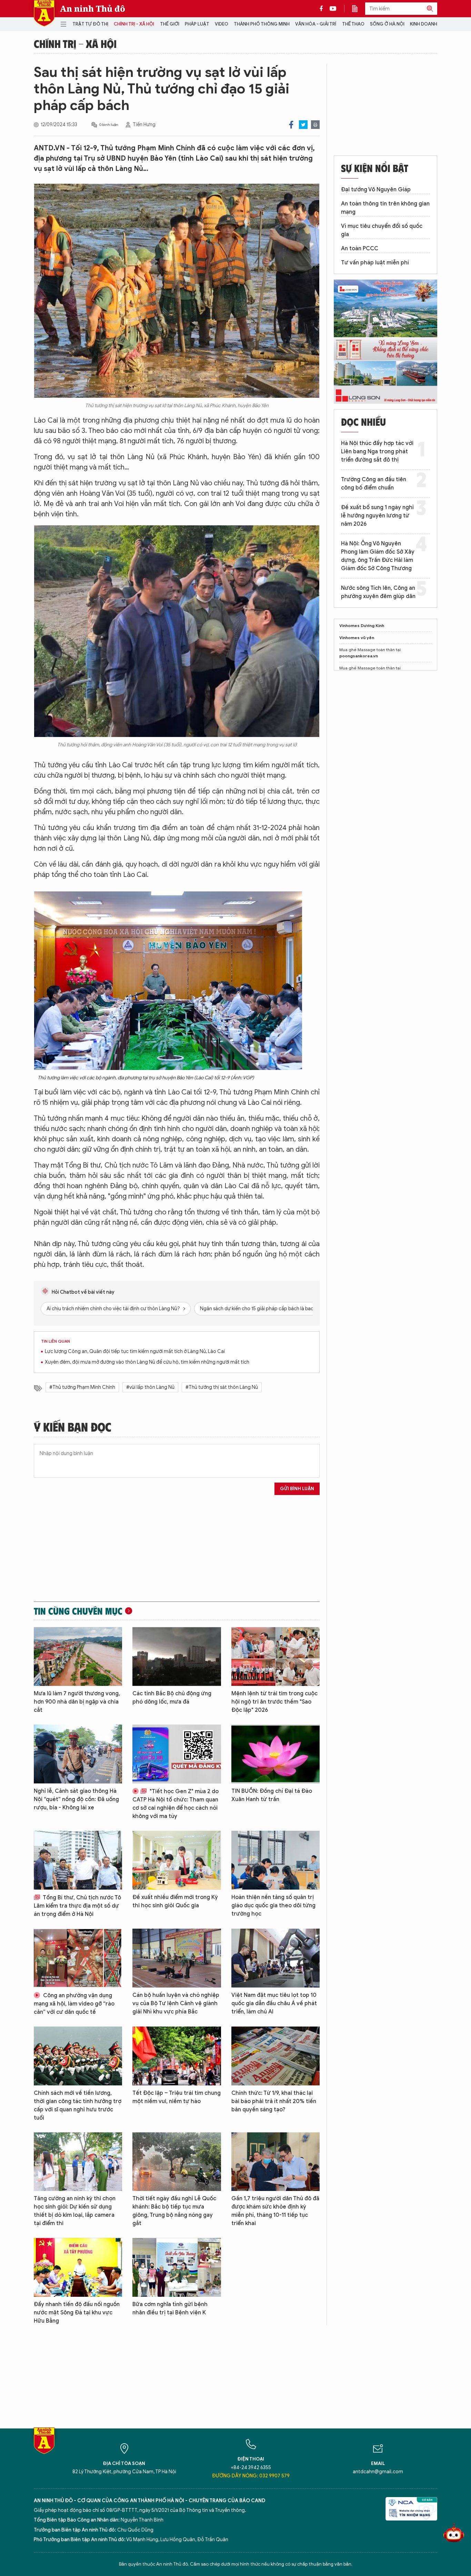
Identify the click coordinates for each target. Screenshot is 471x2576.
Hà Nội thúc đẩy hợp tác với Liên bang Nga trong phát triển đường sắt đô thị (377, 452)
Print (315, 125)
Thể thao (353, 24)
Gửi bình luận (297, 1489)
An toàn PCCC (360, 249)
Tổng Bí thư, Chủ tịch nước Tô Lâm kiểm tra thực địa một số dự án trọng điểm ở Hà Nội (77, 1906)
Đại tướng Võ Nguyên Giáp (376, 190)
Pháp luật (197, 24)
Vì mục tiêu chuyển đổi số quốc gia (382, 230)
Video (222, 24)
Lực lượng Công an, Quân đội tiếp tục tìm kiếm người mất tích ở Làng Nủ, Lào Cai (135, 1351)
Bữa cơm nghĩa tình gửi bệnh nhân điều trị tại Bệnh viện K (170, 2309)
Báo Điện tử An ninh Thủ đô (44, 13)
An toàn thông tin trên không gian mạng (385, 208)
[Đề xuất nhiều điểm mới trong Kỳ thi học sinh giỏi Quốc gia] (177, 1860)
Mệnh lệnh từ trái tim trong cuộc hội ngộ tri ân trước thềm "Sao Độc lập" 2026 (274, 1702)
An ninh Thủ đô (93, 9)
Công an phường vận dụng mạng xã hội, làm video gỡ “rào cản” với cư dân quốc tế (74, 2004)
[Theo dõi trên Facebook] (323, 9)
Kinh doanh (424, 24)
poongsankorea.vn (359, 656)
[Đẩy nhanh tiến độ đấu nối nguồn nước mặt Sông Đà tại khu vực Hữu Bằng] (78, 2267)
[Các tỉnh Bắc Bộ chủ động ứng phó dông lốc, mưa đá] (177, 1656)
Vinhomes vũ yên (357, 638)
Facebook (291, 125)
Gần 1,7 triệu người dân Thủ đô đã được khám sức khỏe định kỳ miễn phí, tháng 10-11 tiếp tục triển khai (275, 2211)
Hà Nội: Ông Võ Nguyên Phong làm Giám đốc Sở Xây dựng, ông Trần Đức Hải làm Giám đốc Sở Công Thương (378, 556)
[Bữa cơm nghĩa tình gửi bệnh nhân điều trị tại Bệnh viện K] (177, 2267)
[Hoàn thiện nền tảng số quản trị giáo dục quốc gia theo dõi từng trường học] (275, 1860)
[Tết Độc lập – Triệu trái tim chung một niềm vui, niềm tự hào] (177, 2056)
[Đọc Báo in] (358, 9)
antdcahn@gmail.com (378, 2472)
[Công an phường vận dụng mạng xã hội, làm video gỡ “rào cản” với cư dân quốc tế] (78, 1958)
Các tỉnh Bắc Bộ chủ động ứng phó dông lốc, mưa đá (172, 1698)
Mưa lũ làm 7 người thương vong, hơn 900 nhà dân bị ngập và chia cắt (77, 1702)
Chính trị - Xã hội (134, 24)
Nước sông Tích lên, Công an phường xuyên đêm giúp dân (378, 592)
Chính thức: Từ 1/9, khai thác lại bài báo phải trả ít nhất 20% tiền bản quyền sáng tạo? (274, 2101)
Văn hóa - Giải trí (316, 24)
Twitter (303, 125)
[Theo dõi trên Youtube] (333, 9)
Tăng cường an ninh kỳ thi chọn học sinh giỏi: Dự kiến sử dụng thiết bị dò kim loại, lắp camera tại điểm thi (75, 2211)
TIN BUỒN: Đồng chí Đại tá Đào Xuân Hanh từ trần (272, 1795)
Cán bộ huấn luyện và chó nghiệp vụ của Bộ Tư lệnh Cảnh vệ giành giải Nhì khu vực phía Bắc (176, 2003)
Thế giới (170, 24)
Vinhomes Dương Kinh (362, 625)
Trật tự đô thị (90, 24)
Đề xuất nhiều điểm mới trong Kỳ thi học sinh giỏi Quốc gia (175, 1901)
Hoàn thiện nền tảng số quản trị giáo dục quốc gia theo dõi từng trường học (273, 1906)
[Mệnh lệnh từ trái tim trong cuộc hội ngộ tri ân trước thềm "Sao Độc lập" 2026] (275, 1656)
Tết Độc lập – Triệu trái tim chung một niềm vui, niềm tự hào (177, 2097)
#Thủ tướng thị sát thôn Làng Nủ (222, 1387)
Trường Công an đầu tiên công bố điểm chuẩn (374, 484)
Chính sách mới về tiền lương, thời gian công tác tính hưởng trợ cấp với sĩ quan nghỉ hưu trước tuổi (78, 2105)
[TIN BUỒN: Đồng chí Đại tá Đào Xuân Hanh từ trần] (275, 1754)
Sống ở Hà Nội (387, 24)
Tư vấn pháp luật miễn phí (375, 263)
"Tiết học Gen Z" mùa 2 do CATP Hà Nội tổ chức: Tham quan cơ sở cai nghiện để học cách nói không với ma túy (176, 1804)
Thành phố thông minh (262, 24)
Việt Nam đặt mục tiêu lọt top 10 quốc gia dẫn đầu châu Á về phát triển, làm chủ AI (274, 2003)
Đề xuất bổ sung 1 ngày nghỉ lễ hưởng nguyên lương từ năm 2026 (377, 516)
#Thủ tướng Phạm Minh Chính (82, 1387)
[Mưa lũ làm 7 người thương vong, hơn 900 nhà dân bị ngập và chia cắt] (78, 1656)
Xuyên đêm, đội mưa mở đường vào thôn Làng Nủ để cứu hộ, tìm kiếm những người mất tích (147, 1362)
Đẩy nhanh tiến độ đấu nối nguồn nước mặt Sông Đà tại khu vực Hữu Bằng (77, 2313)
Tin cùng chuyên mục (78, 1611)
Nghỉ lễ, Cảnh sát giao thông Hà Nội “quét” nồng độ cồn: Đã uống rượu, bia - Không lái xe (76, 1799)
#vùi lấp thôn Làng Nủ (150, 1387)
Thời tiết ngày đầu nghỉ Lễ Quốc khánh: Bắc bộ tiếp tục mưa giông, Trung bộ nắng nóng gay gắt (174, 2211)
